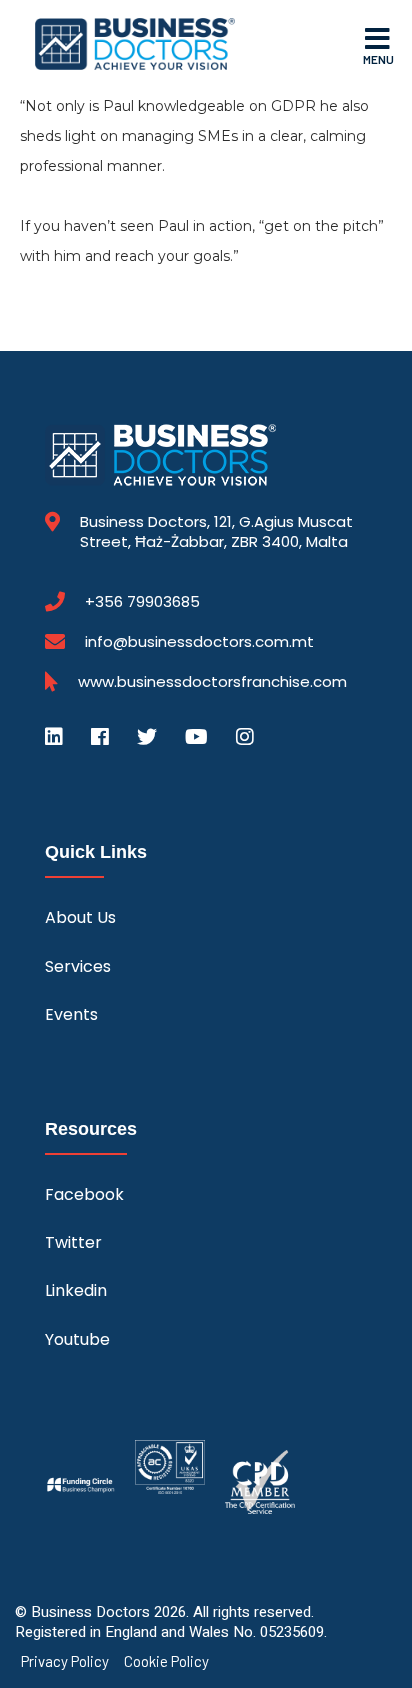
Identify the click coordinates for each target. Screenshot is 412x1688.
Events (71, 1014)
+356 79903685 (142, 602)
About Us (80, 917)
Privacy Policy (65, 1661)
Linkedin (76, 1290)
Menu (378, 59)
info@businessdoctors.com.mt (199, 641)
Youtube (77, 1339)
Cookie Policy (166, 1661)
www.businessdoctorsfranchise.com (212, 682)
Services (78, 966)
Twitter (73, 1242)
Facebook (84, 1194)
